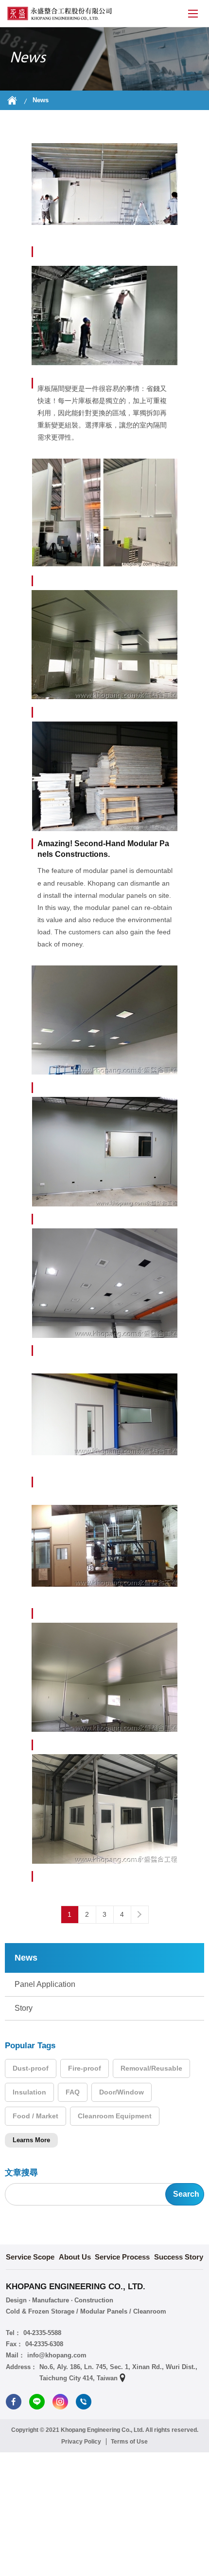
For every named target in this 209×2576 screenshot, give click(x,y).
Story (24, 2008)
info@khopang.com (57, 2355)
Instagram (60, 2402)
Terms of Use (129, 2442)
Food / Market (35, 2116)
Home (12, 100)
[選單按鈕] (193, 14)
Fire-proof (85, 2068)
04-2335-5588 (42, 2333)
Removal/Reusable (151, 2068)
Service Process (122, 2257)
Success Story (179, 2257)
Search (186, 2194)
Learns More (31, 2140)
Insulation (29, 2092)
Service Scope (30, 2257)
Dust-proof (31, 2068)
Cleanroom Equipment (115, 2116)
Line (37, 2402)
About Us (75, 2257)
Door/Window (122, 2092)
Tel (84, 2402)
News (41, 100)
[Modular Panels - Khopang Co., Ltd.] (60, 14)
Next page (139, 1914)
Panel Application (45, 1984)
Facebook (14, 2402)
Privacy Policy (81, 2442)
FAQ (73, 2092)
